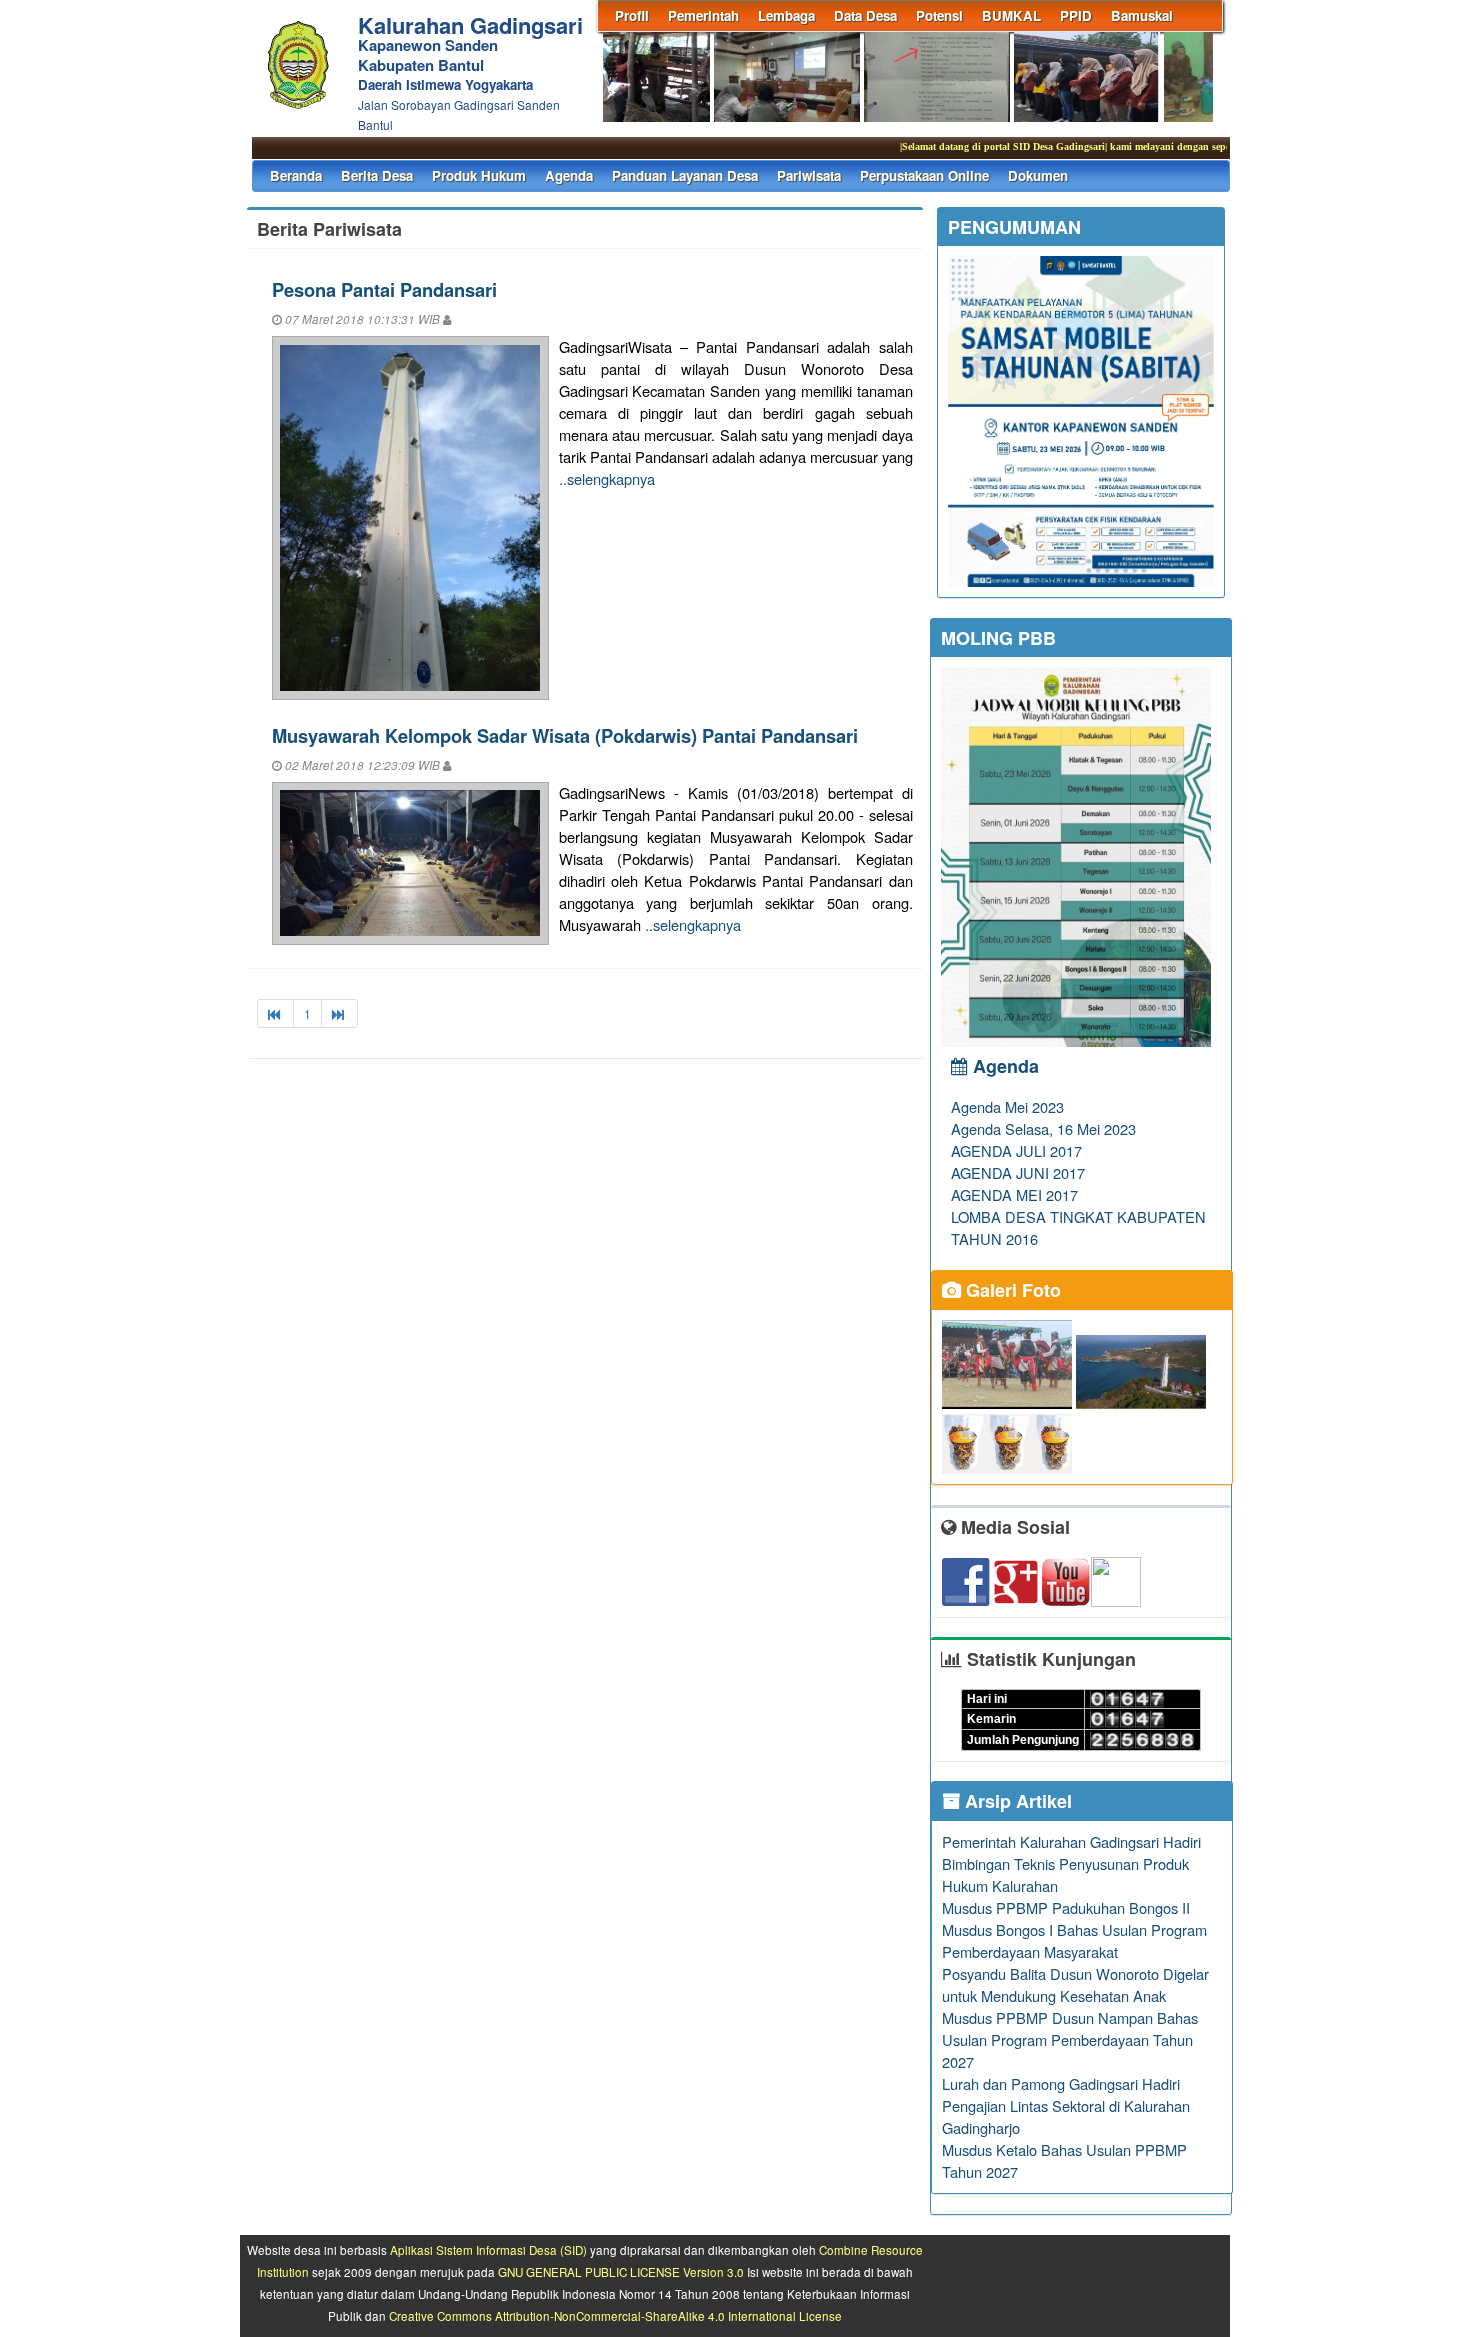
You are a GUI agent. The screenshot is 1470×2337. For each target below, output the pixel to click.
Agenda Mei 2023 (1007, 1106)
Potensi (939, 15)
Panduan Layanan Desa (685, 175)
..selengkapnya (607, 478)
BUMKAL (1011, 15)
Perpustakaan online (924, 175)
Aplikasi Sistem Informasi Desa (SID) (488, 2250)
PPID (1076, 15)
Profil (632, 15)
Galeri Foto (1011, 1290)
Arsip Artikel (1016, 1801)
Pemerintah (703, 15)
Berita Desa (377, 175)
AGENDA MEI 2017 (1014, 1194)
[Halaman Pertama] (275, 1013)
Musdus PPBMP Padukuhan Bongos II (1066, 1907)
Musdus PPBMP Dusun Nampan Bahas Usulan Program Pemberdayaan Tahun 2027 (1070, 2039)
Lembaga (786, 15)
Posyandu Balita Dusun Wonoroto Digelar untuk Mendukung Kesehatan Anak (1075, 1984)
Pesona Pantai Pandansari (384, 289)
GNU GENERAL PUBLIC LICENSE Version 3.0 (621, 2272)
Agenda (569, 175)
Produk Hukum (479, 175)
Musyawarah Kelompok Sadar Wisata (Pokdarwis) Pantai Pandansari (565, 735)
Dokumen (1038, 175)
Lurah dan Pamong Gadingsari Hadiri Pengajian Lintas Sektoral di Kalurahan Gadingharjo (1066, 2105)
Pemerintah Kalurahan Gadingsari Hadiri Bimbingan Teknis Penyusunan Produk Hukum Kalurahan (1071, 1863)
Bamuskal (1142, 15)
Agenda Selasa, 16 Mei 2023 (1043, 1128)
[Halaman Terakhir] (339, 1013)
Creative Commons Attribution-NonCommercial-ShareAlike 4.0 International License (615, 2316)
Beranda (296, 175)
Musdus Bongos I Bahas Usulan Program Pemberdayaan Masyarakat (1074, 1940)
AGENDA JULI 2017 (1016, 1150)
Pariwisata (809, 175)
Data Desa (865, 15)
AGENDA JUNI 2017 (1018, 1172)
